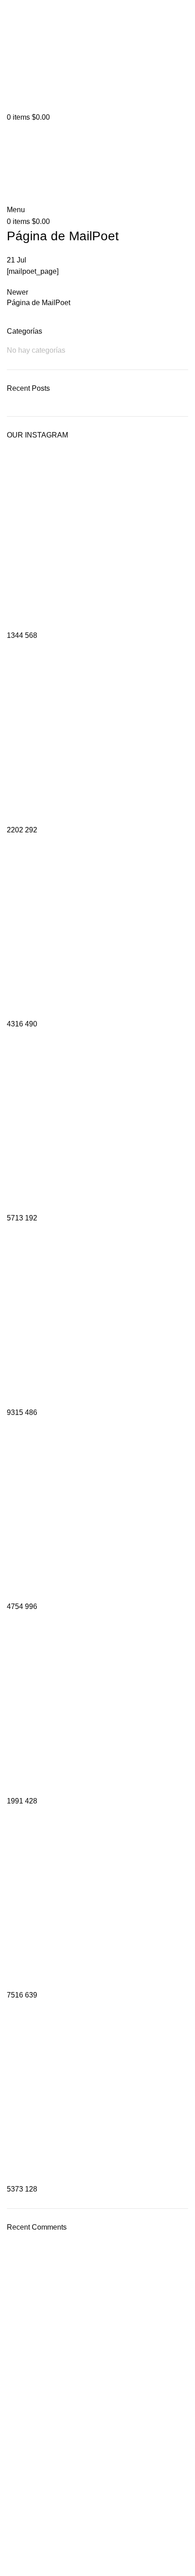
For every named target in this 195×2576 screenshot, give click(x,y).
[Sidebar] (11, 2565)
